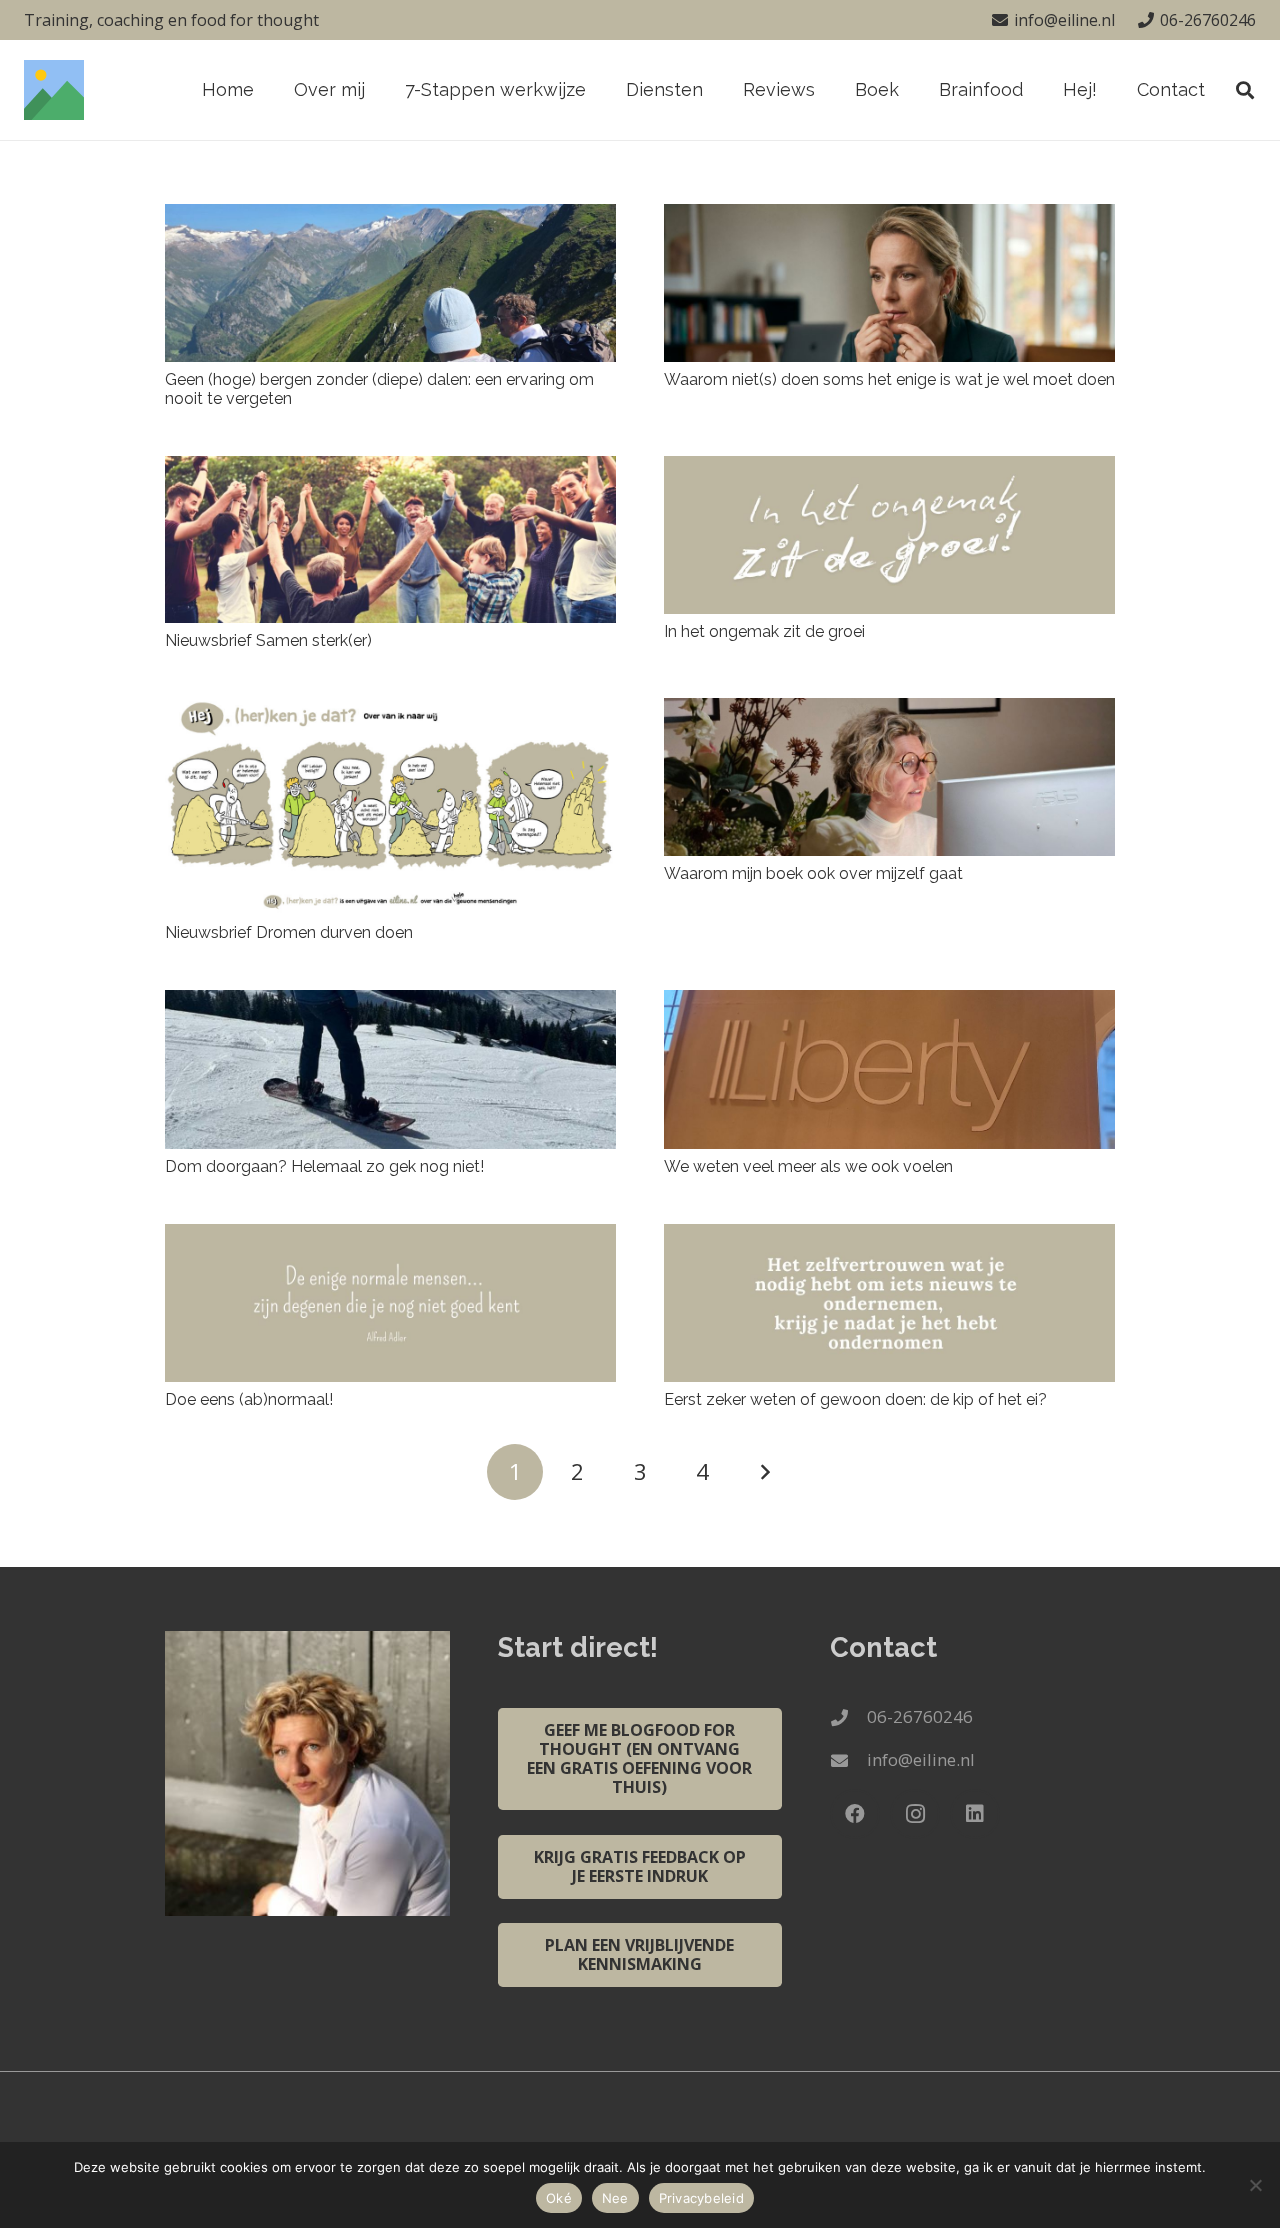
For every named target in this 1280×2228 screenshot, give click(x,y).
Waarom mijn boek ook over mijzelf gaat (813, 873)
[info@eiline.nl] (848, 1760)
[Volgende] (765, 1472)
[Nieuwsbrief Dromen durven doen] (390, 806)
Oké (559, 2198)
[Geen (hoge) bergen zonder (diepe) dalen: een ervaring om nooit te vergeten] (390, 283)
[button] (714, 90)
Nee (615, 2198)
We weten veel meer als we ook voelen (808, 1166)
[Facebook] (855, 1814)
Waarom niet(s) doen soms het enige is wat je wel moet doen (889, 379)
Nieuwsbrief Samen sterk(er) (268, 640)
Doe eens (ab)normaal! (249, 1399)
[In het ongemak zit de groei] (889, 535)
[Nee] (1255, 2185)
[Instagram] (915, 1814)
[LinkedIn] (975, 1814)
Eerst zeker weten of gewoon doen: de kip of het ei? (855, 1399)
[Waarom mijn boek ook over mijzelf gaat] (889, 777)
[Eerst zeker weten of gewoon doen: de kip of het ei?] (889, 1303)
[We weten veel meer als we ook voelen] (889, 1069)
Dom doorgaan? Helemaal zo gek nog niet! (324, 1166)
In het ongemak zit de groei (764, 631)
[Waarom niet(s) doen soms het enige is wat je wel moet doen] (889, 283)
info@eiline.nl (921, 1759)
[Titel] (54, 90)
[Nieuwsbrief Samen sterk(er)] (390, 539)
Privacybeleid (701, 2198)
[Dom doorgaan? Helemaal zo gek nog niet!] (390, 1069)
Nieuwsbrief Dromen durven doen (289, 932)
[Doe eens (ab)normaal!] (390, 1303)
